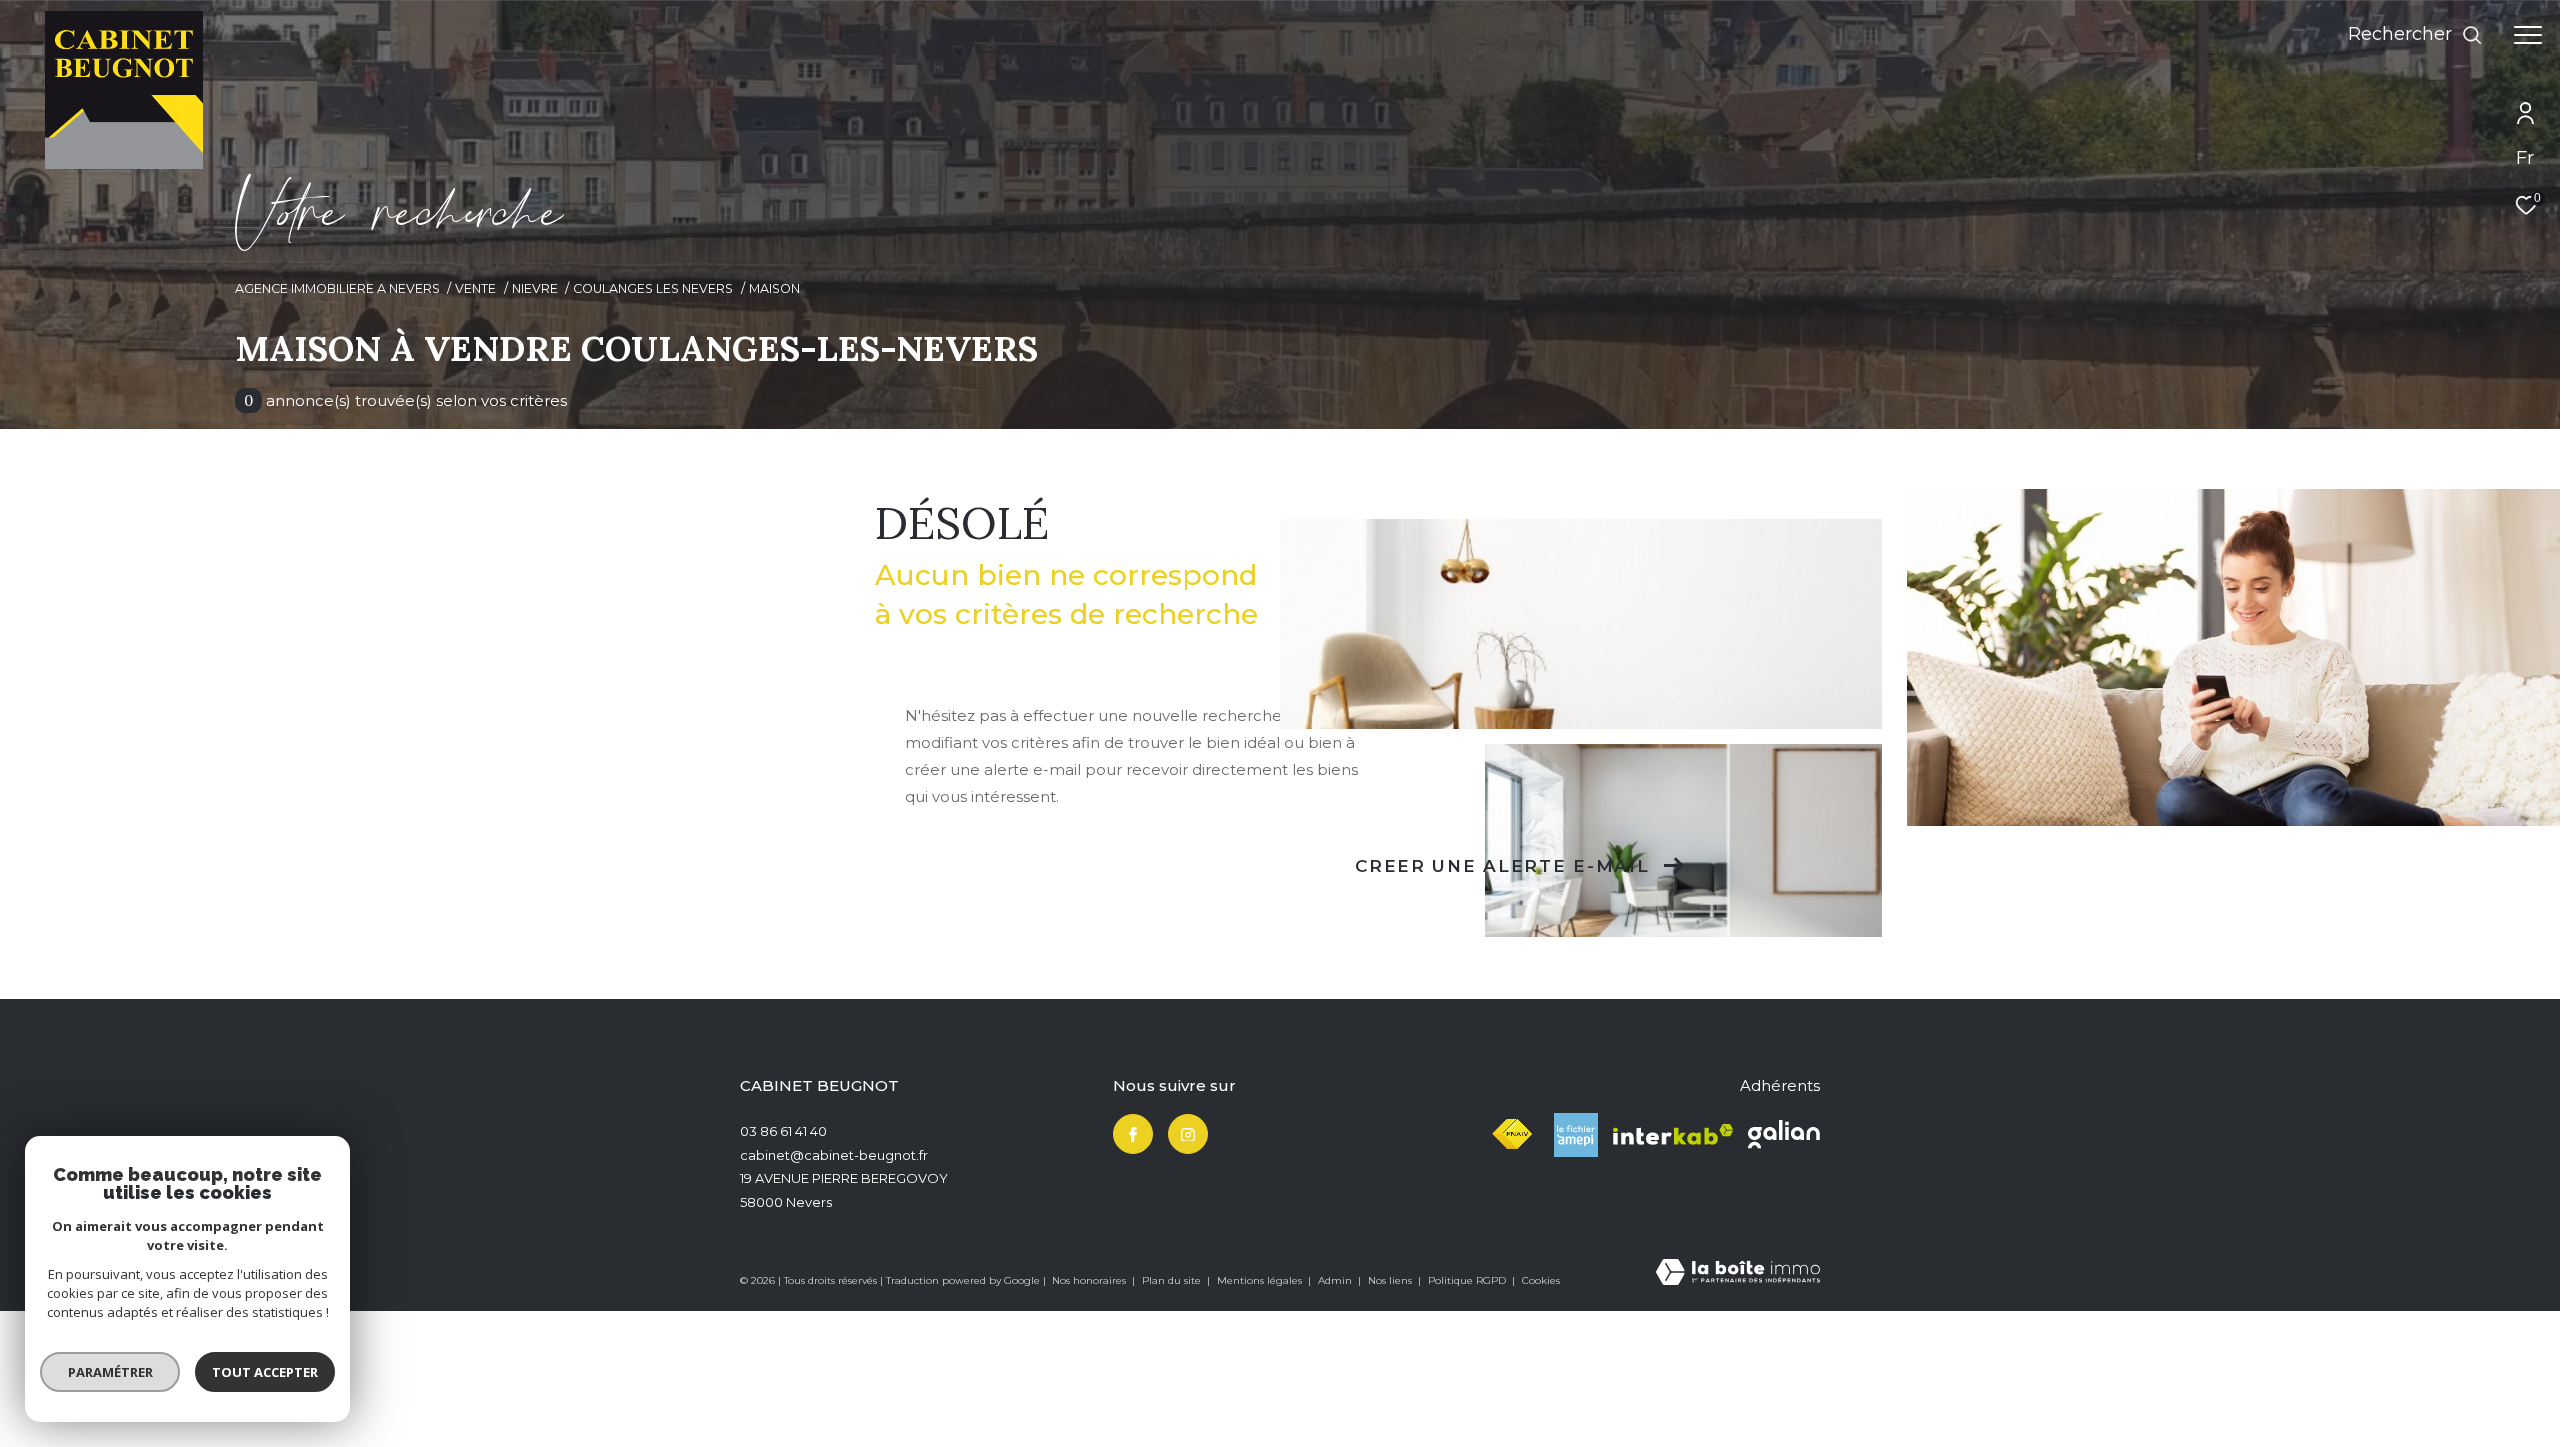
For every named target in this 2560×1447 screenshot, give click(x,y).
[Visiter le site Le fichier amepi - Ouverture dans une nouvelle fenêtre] (1576, 1135)
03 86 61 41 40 (783, 1131)
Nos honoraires (1090, 1280)
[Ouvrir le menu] (2528, 35)
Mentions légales (1261, 1280)
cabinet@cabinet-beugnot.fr (834, 1155)
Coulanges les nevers (653, 288)
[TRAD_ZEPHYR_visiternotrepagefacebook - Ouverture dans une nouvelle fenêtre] (1133, 1134)
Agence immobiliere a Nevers (337, 288)
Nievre (535, 288)
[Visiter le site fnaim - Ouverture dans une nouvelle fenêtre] (1512, 1134)
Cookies (1541, 1281)
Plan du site (1173, 1280)
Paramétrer (110, 1372)
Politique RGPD (1467, 1280)
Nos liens (1391, 1280)
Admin (1336, 1280)
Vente (475, 288)
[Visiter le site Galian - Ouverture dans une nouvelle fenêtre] (1784, 1134)
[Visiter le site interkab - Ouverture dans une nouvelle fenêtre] (1673, 1134)
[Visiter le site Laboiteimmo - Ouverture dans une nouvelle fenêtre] (1738, 1273)
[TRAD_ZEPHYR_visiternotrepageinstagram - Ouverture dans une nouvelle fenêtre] (1188, 1134)
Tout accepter (265, 1372)
